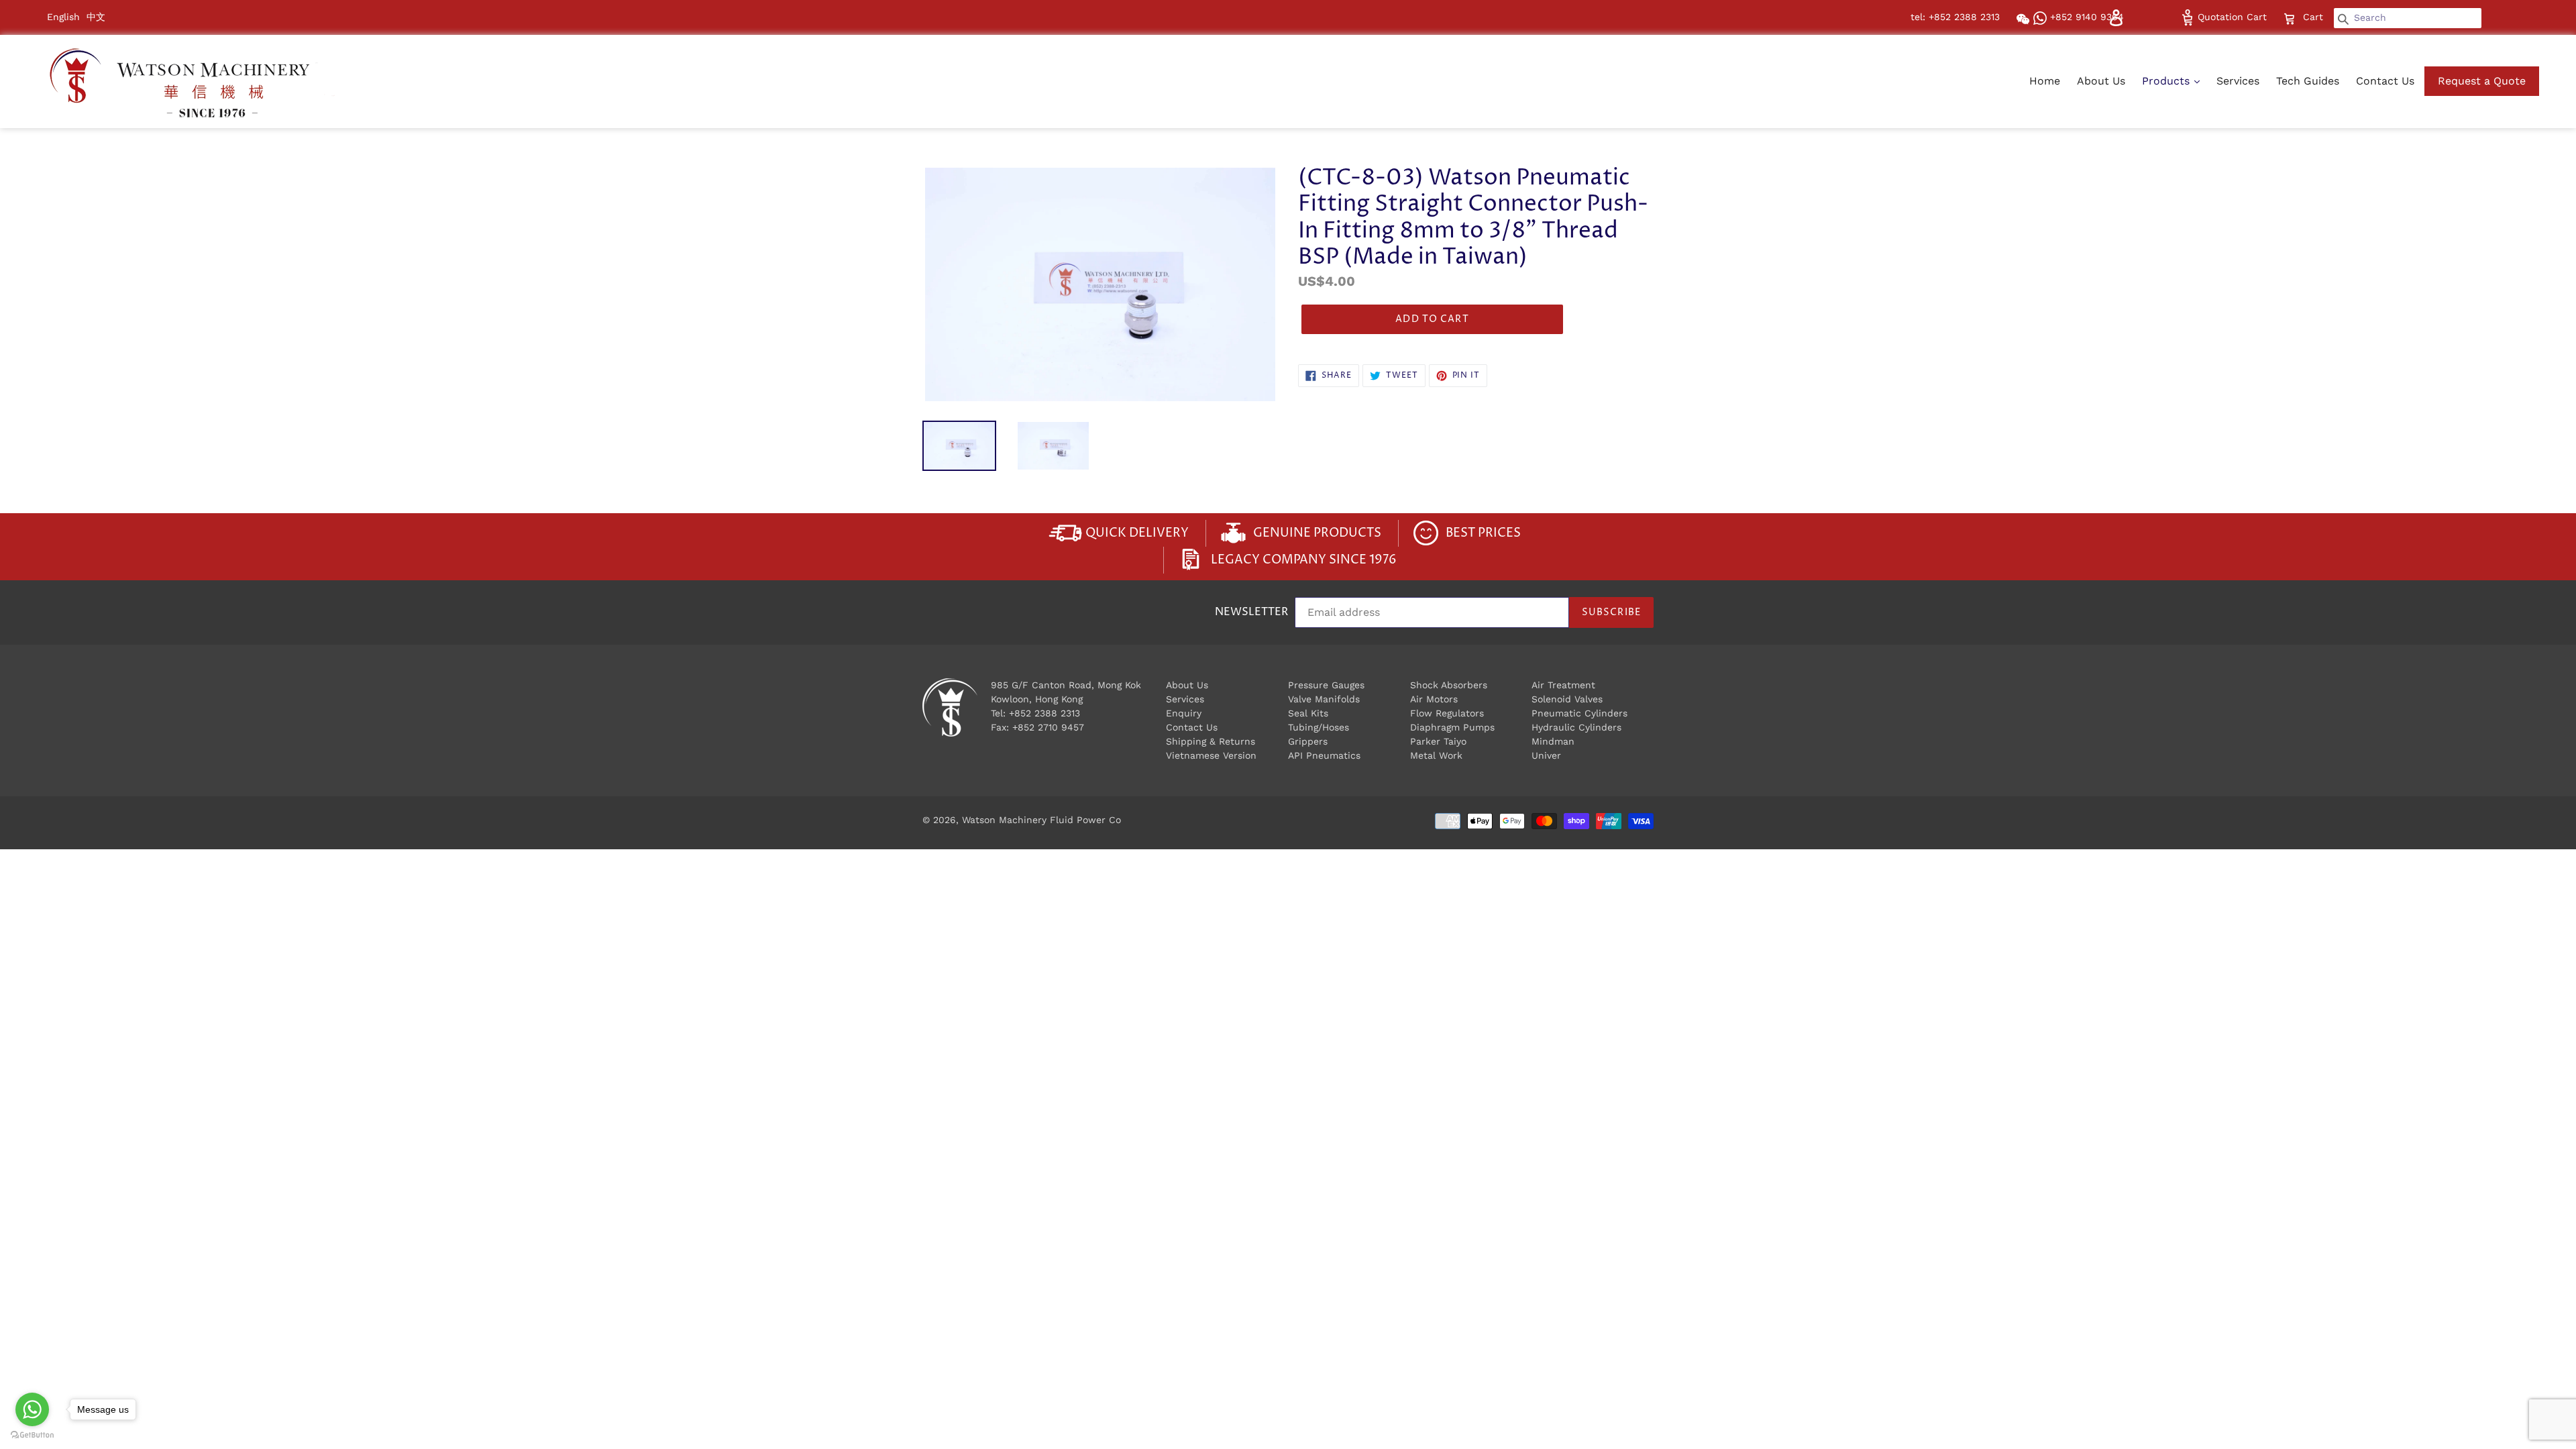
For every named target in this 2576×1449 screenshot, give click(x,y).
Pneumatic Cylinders (1579, 713)
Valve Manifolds (1324, 699)
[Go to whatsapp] (32, 1409)
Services (2238, 81)
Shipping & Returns (1211, 741)
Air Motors (1434, 699)
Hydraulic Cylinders (1576, 727)
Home (2045, 81)
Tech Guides (2308, 81)
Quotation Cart (2231, 17)
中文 (96, 17)
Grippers (1308, 741)
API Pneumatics (1324, 755)
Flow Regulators (1447, 713)
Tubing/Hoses (1319, 727)
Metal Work (1436, 755)
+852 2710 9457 (1048, 727)
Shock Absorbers (1449, 685)
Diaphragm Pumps (1452, 727)
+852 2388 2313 (1044, 713)
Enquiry (1184, 713)
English (63, 17)
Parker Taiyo (1438, 741)
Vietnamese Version (1211, 755)
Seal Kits (1308, 713)
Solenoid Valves (1567, 699)
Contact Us (2385, 81)
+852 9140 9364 (2085, 17)
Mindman (1553, 741)
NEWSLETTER (1251, 613)
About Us (2101, 81)
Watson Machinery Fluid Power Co (1041, 820)
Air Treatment (1563, 685)
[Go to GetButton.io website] (32, 1435)
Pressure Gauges (1326, 685)
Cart (2314, 16)
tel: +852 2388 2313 (1955, 17)
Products (2167, 81)
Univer (1546, 755)
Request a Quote (2482, 81)
